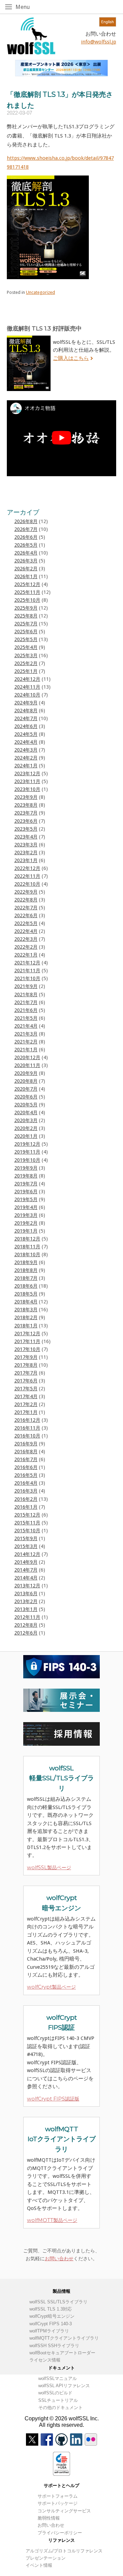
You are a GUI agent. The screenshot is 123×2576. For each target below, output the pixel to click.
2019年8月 (26, 1176)
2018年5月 (26, 1294)
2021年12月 (27, 963)
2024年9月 (26, 703)
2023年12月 (27, 773)
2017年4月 (26, 1396)
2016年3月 (26, 1491)
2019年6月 (26, 1192)
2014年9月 (26, 1562)
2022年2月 (26, 947)
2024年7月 (26, 718)
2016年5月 (26, 1475)
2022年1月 (26, 955)
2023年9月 (26, 797)
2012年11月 (27, 1617)
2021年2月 (26, 1042)
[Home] (31, 36)
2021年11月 (27, 971)
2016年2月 (26, 1499)
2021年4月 (26, 1026)
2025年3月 (26, 655)
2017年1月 (26, 1412)
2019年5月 (26, 1199)
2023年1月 (26, 860)
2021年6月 (26, 1010)
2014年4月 (26, 1578)
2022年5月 (26, 923)
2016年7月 (26, 1459)
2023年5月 (26, 829)
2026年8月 (26, 521)
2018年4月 (26, 1302)
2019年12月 (27, 1144)
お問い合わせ (59, 2259)
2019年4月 (26, 1207)
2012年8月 (26, 1625)
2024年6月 (26, 726)
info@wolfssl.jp (99, 42)
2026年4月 (26, 553)
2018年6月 (26, 1286)
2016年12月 (27, 1420)
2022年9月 (26, 892)
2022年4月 (26, 931)
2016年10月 (27, 1436)
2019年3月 (26, 1215)
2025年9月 (26, 608)
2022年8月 (26, 900)
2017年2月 (26, 1404)
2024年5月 (26, 734)
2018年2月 (26, 1317)
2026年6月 (26, 537)
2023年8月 (26, 805)
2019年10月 (27, 1160)
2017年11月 (27, 1341)
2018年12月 (27, 1239)
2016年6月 (26, 1467)
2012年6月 (26, 1633)
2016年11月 (27, 1428)
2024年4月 (26, 742)
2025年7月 (26, 624)
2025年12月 (27, 584)
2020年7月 (26, 1089)
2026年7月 (26, 529)
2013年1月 (26, 1609)
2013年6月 (26, 1593)
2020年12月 (27, 1057)
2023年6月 (26, 821)
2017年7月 (26, 1373)
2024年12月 (27, 679)
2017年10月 (27, 1349)
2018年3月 (26, 1310)
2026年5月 (26, 545)
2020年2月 (26, 1128)
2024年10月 (27, 695)
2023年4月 (26, 837)
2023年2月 (26, 853)
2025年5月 (26, 639)
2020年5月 (26, 1105)
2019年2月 (26, 1223)
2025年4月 (26, 647)
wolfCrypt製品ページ (51, 1987)
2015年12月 (27, 1515)
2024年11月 (27, 687)
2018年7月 (26, 1278)
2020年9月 (26, 1073)
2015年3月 (26, 1546)
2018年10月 (27, 1254)
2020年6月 (26, 1097)
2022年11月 (27, 876)
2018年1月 (26, 1326)
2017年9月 (26, 1357)
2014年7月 (26, 1570)
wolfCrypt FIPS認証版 (53, 2099)
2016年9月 (26, 1444)
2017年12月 (27, 1333)
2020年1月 (26, 1136)
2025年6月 (26, 632)
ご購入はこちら (71, 358)
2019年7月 (26, 1184)
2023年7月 (26, 813)
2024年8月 (26, 711)
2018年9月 (26, 1262)
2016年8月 (26, 1452)
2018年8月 (26, 1270)
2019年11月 (27, 1152)
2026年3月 (26, 561)
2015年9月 (26, 1538)
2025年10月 (27, 600)
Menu (30, 7)
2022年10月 (27, 884)
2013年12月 (27, 1586)
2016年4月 (26, 1483)
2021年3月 (26, 1034)
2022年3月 (26, 939)
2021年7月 (26, 1002)
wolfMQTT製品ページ (52, 2220)
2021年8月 (26, 994)
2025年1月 (26, 671)
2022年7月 (26, 908)
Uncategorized (40, 292)
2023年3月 (26, 845)
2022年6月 (26, 915)
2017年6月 (26, 1381)
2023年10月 (27, 789)
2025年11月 (27, 592)
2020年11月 (27, 1065)
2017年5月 (26, 1389)
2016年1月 (26, 1507)
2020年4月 (26, 1113)
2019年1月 (26, 1231)
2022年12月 (27, 868)
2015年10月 (27, 1531)
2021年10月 (27, 978)
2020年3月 (26, 1120)
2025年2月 (26, 663)
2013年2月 (26, 1601)
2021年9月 (26, 986)
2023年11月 (27, 781)
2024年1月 (26, 766)
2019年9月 (26, 1168)
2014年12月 (27, 1554)
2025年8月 (26, 616)
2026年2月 (26, 569)
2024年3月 (26, 750)
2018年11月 (27, 1247)
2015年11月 (27, 1523)
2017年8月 (26, 1365)
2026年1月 (26, 576)
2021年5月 (26, 1018)
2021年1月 (26, 1050)
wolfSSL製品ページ (49, 1868)
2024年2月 (26, 758)
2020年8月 (26, 1081)
